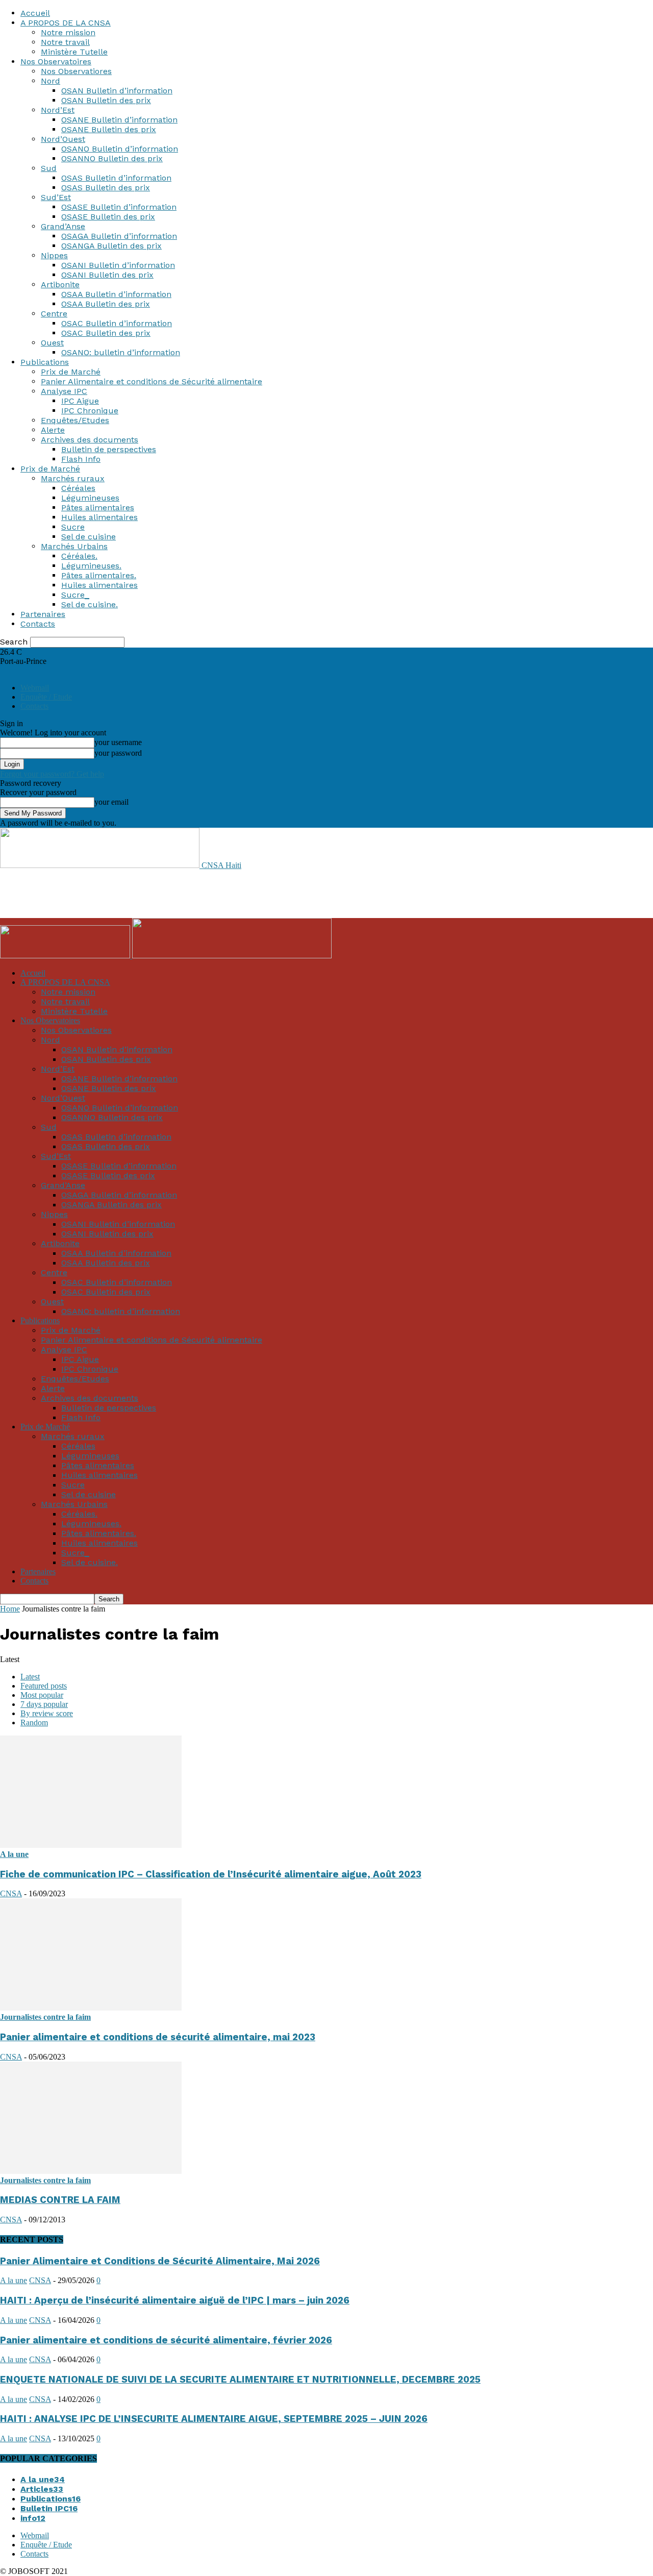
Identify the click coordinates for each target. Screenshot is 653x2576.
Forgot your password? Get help (52, 774)
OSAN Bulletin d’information (117, 91)
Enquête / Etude (46, 697)
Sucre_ (75, 595)
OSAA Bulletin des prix (106, 304)
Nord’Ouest (63, 139)
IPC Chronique (90, 411)
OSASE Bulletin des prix (108, 217)
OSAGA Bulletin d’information (119, 236)
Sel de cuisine (89, 537)
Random (34, 1723)
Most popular (42, 1695)
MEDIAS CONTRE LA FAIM (60, 2200)
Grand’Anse (63, 226)
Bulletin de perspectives (109, 449)
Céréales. (79, 556)
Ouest (52, 343)
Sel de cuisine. (90, 604)
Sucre (73, 527)
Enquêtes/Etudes (75, 420)
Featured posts (44, 1686)
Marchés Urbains (74, 546)
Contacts (38, 624)
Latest (30, 1677)
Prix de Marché (71, 372)
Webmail (35, 688)
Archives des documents (90, 440)
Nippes (54, 255)
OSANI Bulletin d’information (118, 265)
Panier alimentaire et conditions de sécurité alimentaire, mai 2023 (158, 2037)
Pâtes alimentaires (98, 507)
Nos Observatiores (76, 71)
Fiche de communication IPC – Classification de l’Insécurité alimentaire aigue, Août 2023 (211, 1874)
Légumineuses (90, 498)
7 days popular (44, 1704)
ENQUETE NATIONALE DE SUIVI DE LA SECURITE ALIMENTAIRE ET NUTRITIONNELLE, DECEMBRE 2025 (240, 2380)
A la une (14, 1854)
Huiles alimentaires (99, 517)
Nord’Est (58, 110)
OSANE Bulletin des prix (109, 129)
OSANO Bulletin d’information (120, 149)
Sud (49, 168)
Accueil (35, 13)
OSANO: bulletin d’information (121, 352)
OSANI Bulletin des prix (107, 275)
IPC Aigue (80, 401)
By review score (47, 1713)
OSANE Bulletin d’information (119, 120)
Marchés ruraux (73, 478)
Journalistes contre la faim (45, 2017)
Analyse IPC (64, 391)
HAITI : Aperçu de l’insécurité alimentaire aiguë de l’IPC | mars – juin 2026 (175, 2300)
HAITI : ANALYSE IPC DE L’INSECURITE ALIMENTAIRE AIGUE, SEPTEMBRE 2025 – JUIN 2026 (214, 2419)
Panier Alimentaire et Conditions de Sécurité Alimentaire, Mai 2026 (160, 2261)
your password (118, 753)
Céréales (78, 488)
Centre (54, 314)
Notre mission (68, 32)
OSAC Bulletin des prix (106, 333)
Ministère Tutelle (74, 52)
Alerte (53, 430)
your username (118, 742)
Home (10, 1609)
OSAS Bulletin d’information (116, 178)
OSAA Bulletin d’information (116, 294)
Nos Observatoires (56, 61)
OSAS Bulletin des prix (106, 188)
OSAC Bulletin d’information (117, 323)
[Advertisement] (186, 893)
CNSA (11, 1893)
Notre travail (65, 42)
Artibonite (60, 284)
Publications (45, 362)
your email (111, 802)
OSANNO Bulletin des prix (112, 158)
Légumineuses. (91, 566)
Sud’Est (56, 197)
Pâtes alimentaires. (99, 575)
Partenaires (43, 614)
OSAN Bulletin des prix (106, 100)
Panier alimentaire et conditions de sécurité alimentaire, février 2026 (166, 2340)
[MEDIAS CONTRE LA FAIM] (91, 2171)
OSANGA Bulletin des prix (111, 246)
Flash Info (81, 459)
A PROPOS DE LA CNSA (66, 23)
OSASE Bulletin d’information (119, 207)
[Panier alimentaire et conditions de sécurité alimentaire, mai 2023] (91, 2008)
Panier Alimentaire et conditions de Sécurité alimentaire (152, 381)
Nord (51, 81)
